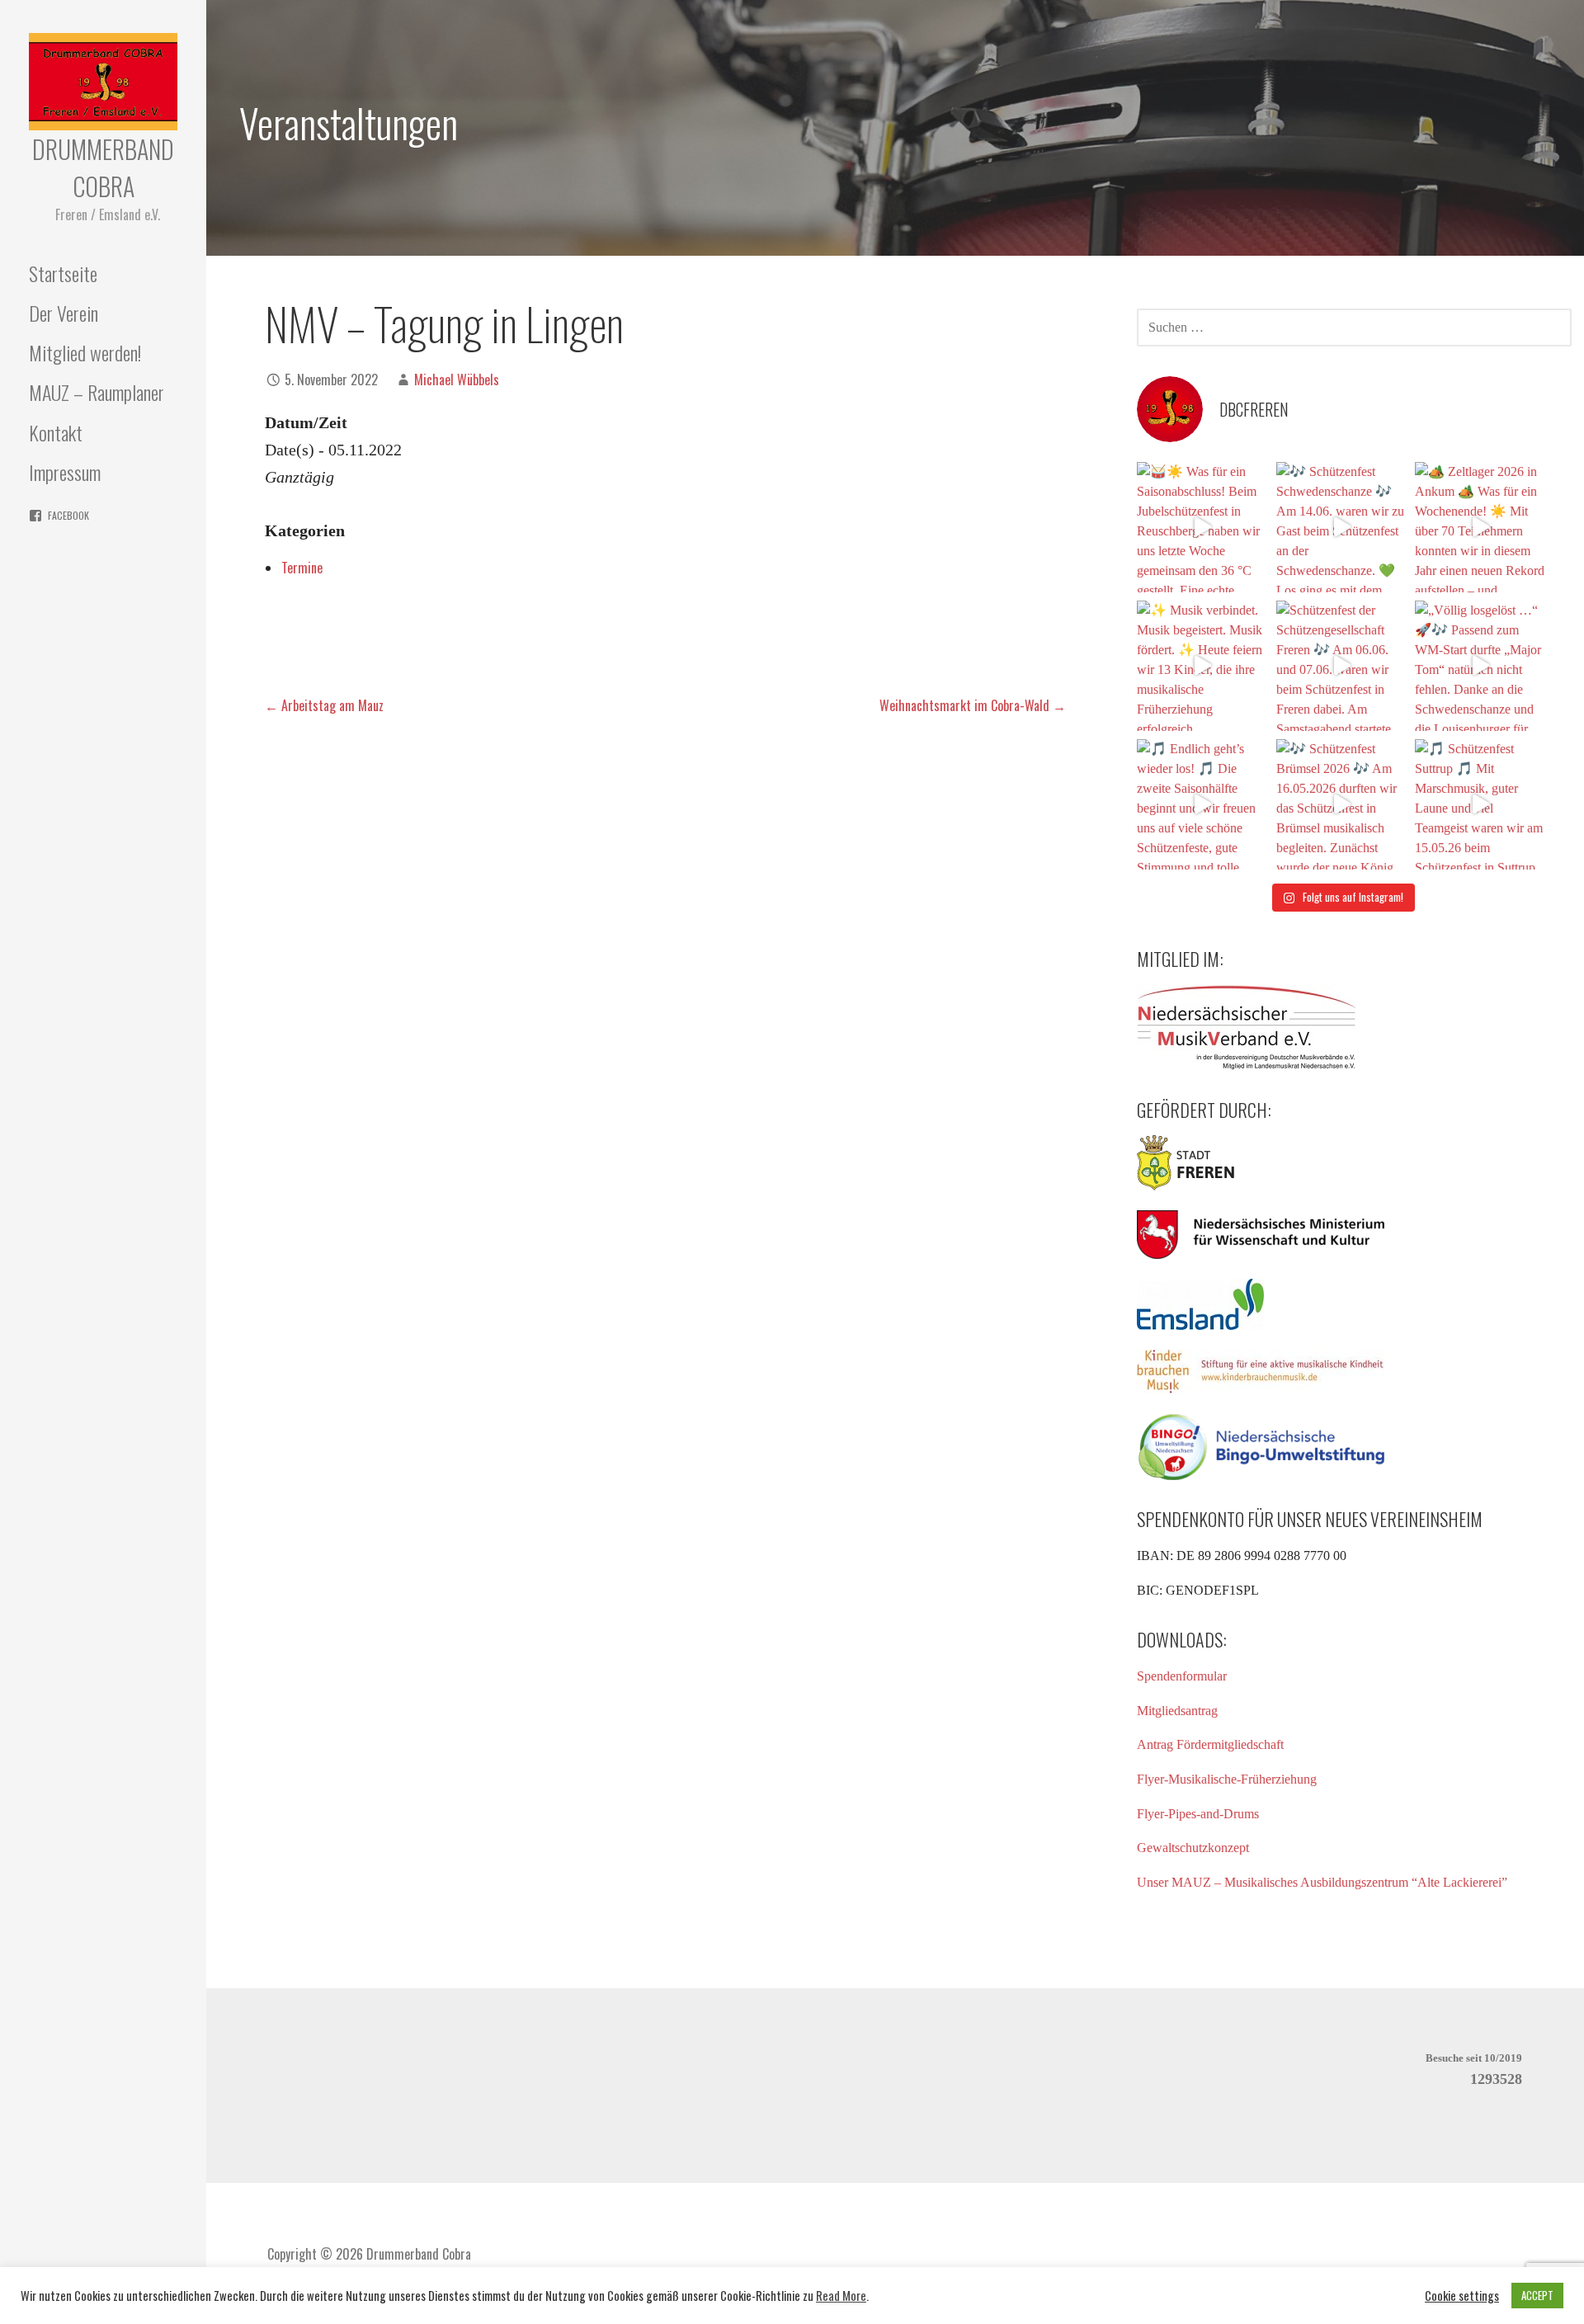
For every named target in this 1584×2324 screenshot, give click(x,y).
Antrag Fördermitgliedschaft (1210, 1744)
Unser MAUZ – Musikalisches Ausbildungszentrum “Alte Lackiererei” (1322, 1882)
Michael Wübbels (457, 379)
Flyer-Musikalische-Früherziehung (1227, 1779)
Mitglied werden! (85, 352)
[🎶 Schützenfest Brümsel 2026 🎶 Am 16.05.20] (1341, 804)
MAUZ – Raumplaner (97, 392)
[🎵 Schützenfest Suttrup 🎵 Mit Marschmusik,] (1480, 804)
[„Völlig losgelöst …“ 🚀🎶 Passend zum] (1480, 666)
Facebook (68, 515)
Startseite (63, 273)
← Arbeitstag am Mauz (324, 705)
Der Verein (64, 313)
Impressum (65, 472)
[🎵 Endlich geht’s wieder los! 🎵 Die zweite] (1202, 804)
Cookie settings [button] (1462, 2296)
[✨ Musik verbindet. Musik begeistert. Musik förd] (1202, 666)
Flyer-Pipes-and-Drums (1198, 1814)
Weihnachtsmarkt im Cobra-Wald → (973, 705)
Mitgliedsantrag (1177, 1711)
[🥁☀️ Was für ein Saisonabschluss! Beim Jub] (1202, 527)
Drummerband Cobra (103, 167)
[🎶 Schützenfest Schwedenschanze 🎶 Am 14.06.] (1341, 527)
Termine (302, 568)
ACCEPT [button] (1537, 2295)
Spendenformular (1182, 1676)
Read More (841, 2296)
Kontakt (56, 432)
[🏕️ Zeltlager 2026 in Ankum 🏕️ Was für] (1480, 527)
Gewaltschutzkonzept (1193, 1848)
